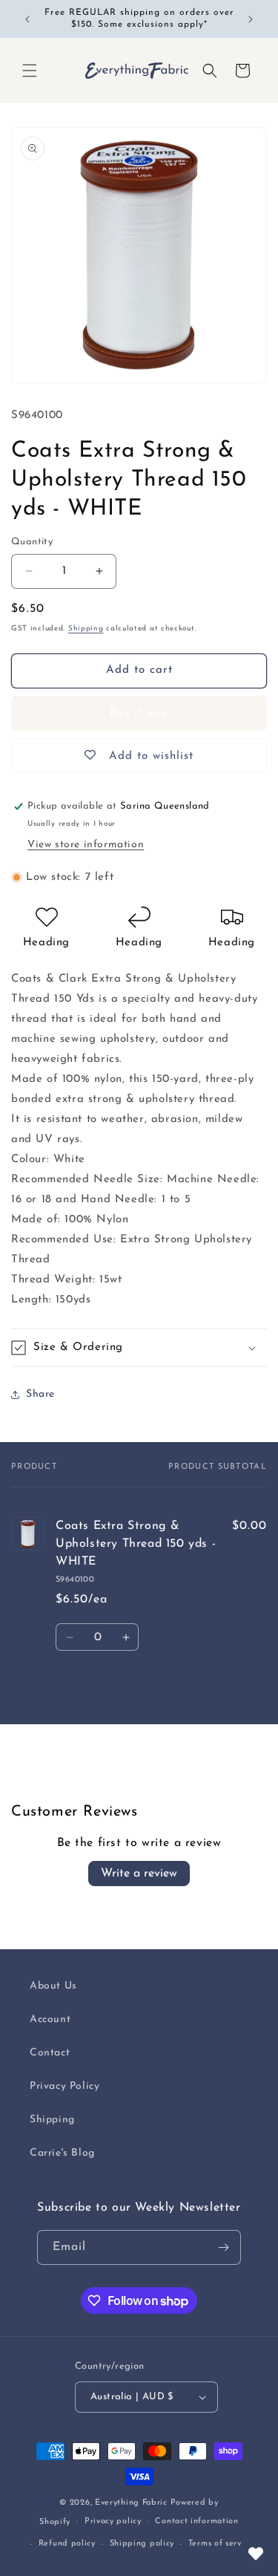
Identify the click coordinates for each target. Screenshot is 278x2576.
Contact (50, 2053)
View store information (86, 845)
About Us (53, 1986)
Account (50, 2019)
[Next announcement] (251, 19)
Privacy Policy (64, 2086)
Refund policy (67, 2544)
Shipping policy (142, 2544)
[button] (30, 71)
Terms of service (221, 2544)
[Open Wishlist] (256, 2554)
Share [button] (40, 1394)
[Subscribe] (224, 2247)
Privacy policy (113, 2521)
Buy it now (139, 713)
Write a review (139, 1874)
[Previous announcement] (27, 19)
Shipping (86, 629)
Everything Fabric (131, 2503)
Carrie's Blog (62, 2153)
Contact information (196, 2521)
